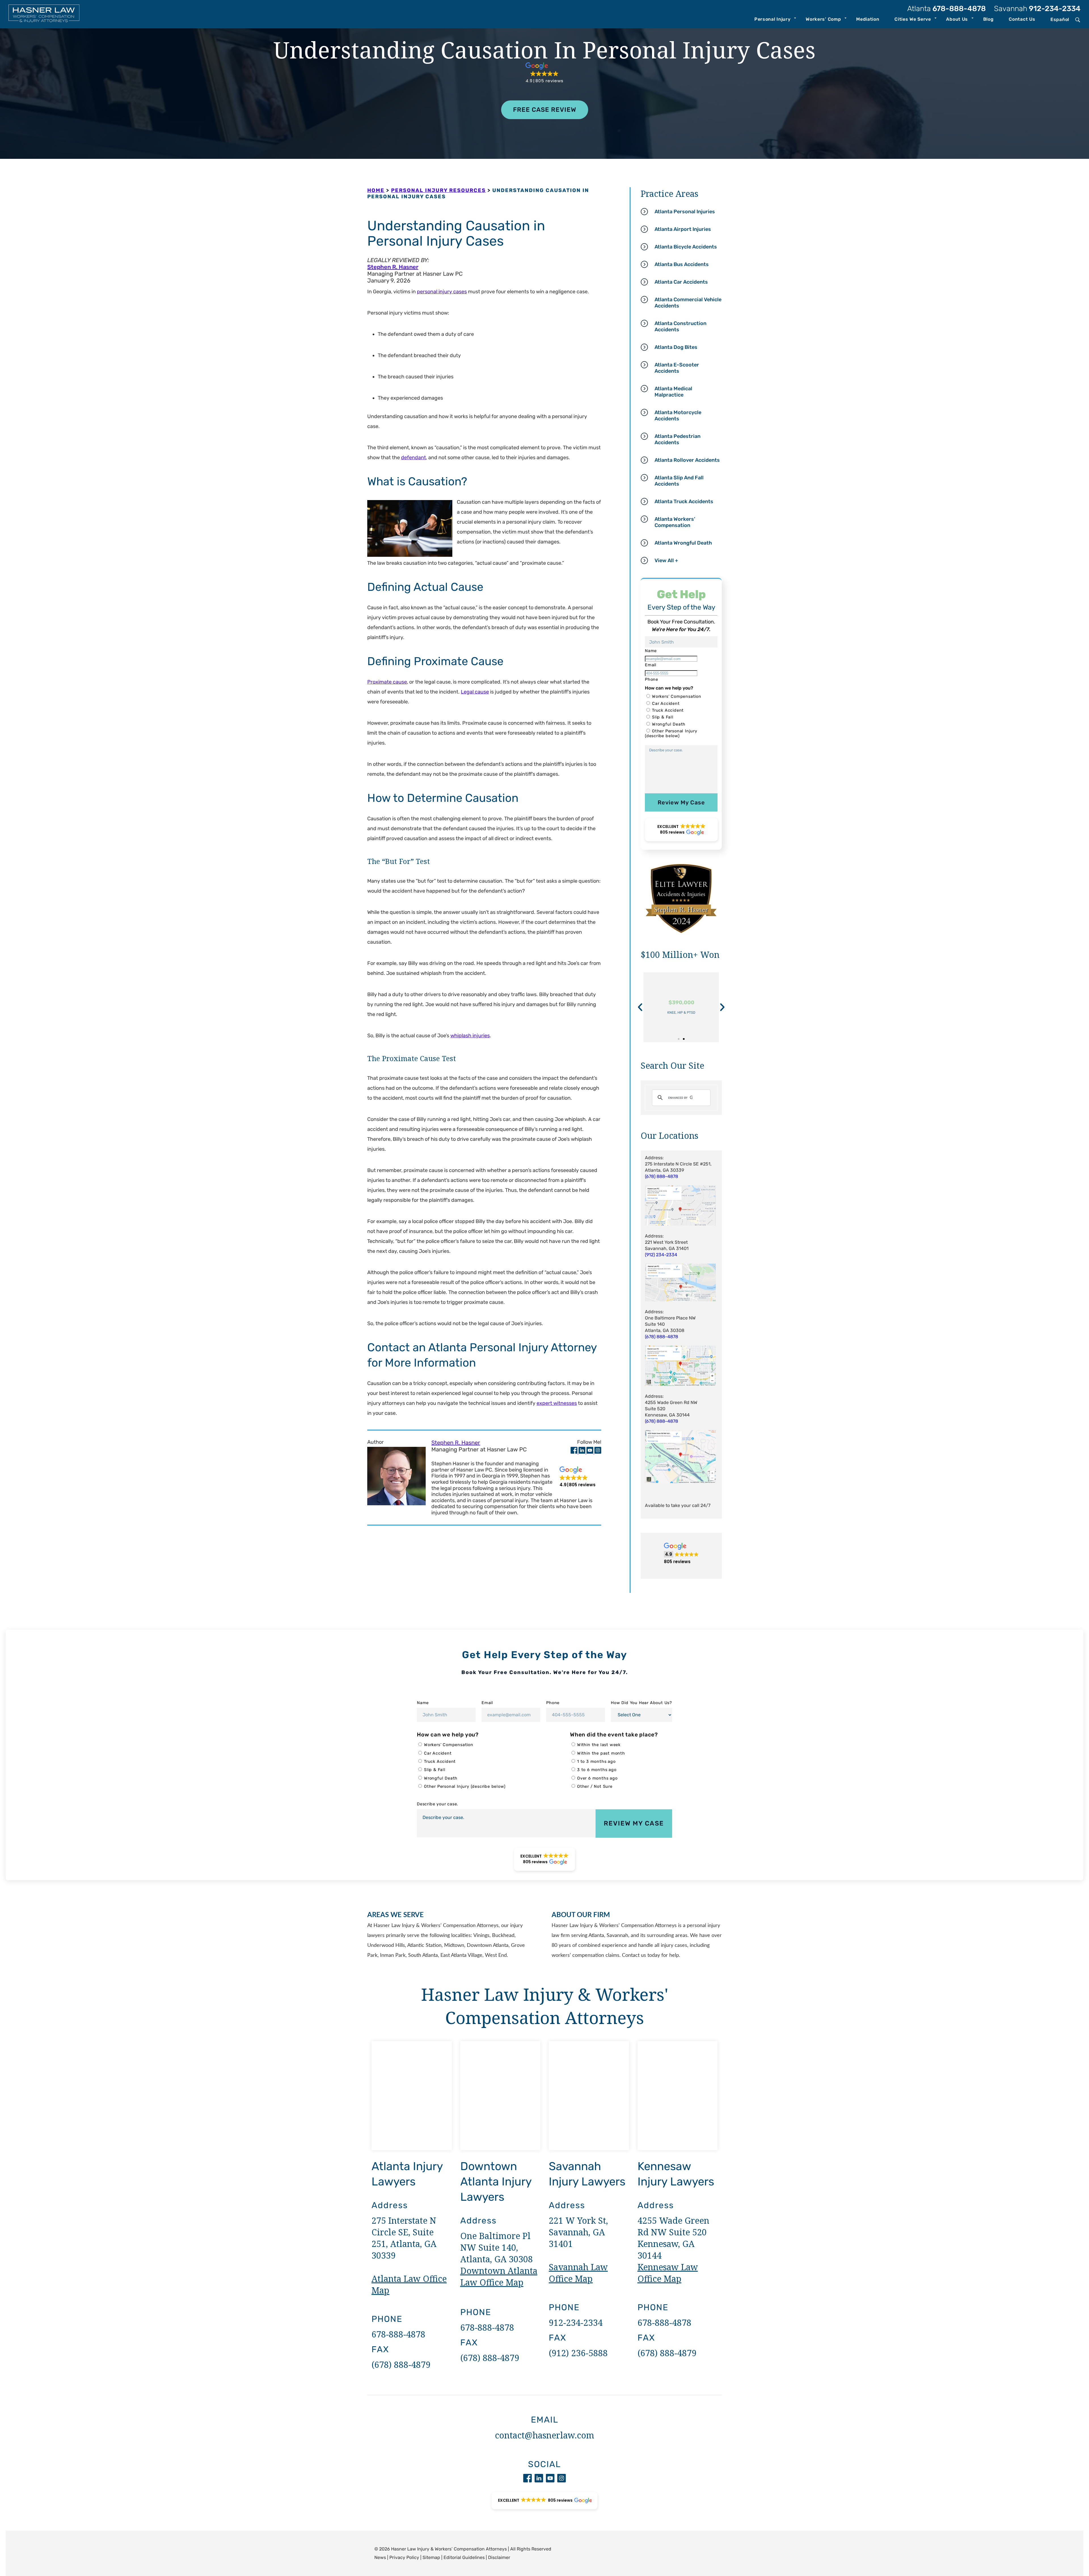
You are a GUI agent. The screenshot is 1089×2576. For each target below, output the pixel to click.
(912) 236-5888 (578, 2353)
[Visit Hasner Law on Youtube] (590, 1452)
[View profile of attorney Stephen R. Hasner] (396, 1477)
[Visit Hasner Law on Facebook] (575, 1452)
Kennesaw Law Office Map (668, 2273)
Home (376, 190)
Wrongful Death (669, 724)
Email (487, 1703)
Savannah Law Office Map (578, 2273)
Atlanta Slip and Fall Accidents (679, 481)
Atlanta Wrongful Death (683, 543)
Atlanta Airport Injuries (683, 229)
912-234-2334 (1037, 9)
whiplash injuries (470, 1036)
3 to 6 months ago (597, 1770)
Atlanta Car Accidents (681, 282)
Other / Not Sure (595, 1786)
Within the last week (599, 1745)
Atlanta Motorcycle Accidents (678, 416)
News (380, 2557)
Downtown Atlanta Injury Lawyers (496, 2182)
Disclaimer (499, 2557)
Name (423, 1703)
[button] (545, 73)
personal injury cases (442, 292)
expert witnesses (557, 1403)
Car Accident (666, 704)
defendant (413, 458)
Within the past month (601, 1753)
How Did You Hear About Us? (641, 1703)
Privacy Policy (404, 2557)
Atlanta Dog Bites (676, 347)
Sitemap (431, 2557)
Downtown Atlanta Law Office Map (499, 2276)
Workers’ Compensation (677, 696)
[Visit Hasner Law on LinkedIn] (583, 1452)
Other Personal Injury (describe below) (671, 733)
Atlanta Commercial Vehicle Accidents (688, 303)
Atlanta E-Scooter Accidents (677, 368)
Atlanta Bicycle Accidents (686, 247)
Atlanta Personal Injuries (685, 212)
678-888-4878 (946, 9)
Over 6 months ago (597, 1778)
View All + (666, 560)
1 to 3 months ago (596, 1762)
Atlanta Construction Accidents (680, 326)
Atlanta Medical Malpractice (673, 392)
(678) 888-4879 (401, 2365)
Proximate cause (387, 682)
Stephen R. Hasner (393, 267)
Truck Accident (668, 710)
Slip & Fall (663, 717)
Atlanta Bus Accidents (682, 264)
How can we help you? (448, 1735)
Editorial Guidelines (464, 2557)
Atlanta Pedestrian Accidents (678, 439)
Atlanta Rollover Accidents (687, 460)
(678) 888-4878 (661, 1337)
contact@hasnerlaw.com (544, 2435)
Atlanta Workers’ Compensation (675, 522)
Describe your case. (438, 1804)
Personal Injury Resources (438, 190)
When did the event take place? (614, 1735)
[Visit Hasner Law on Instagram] (598, 1452)
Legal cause (475, 692)
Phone (553, 1703)
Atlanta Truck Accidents (684, 501)
